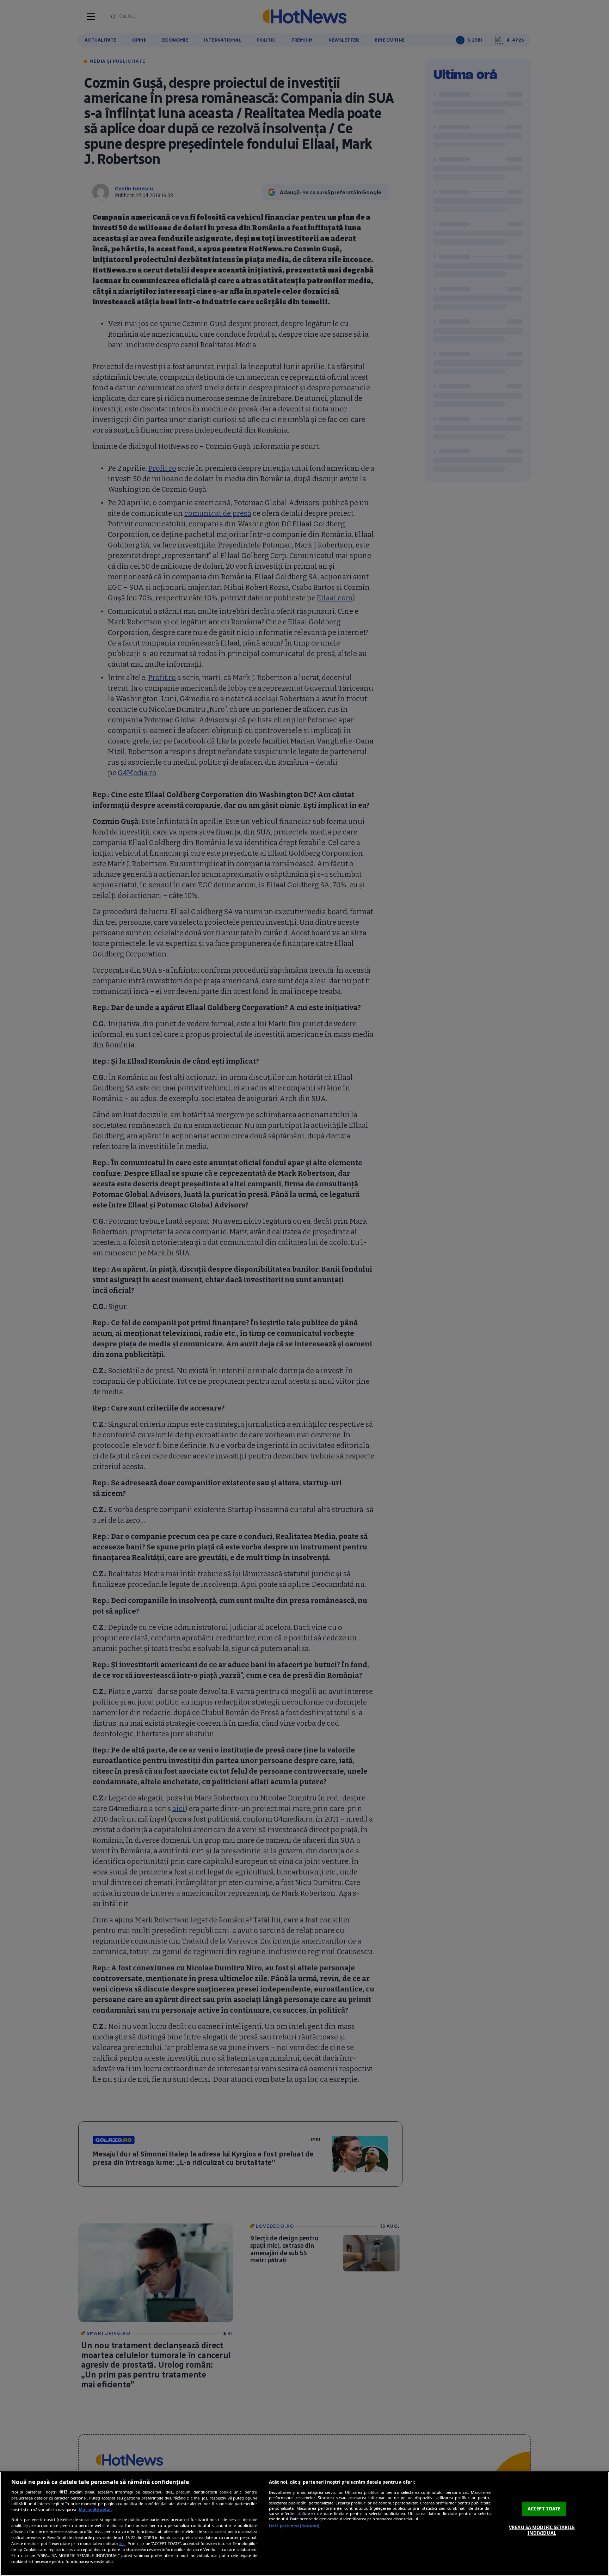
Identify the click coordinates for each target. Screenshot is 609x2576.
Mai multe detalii (96, 2510)
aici (122, 2543)
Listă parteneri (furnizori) (294, 2526)
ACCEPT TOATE (544, 2509)
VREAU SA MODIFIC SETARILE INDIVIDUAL (542, 2530)
